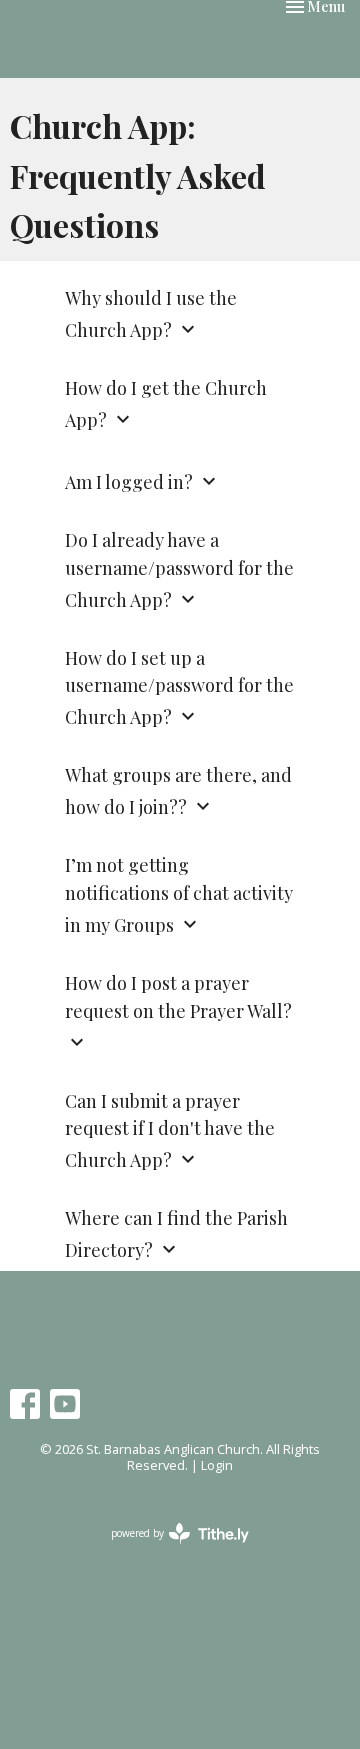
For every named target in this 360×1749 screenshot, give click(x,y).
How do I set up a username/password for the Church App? (179, 688)
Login (217, 1465)
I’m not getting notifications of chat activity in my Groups (179, 895)
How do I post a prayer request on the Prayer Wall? (178, 1012)
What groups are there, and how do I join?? (178, 791)
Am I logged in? (143, 481)
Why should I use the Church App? (151, 314)
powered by (169, 1550)
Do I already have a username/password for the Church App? (179, 570)
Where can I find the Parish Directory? (176, 1234)
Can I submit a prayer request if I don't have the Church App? (170, 1131)
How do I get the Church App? (166, 404)
